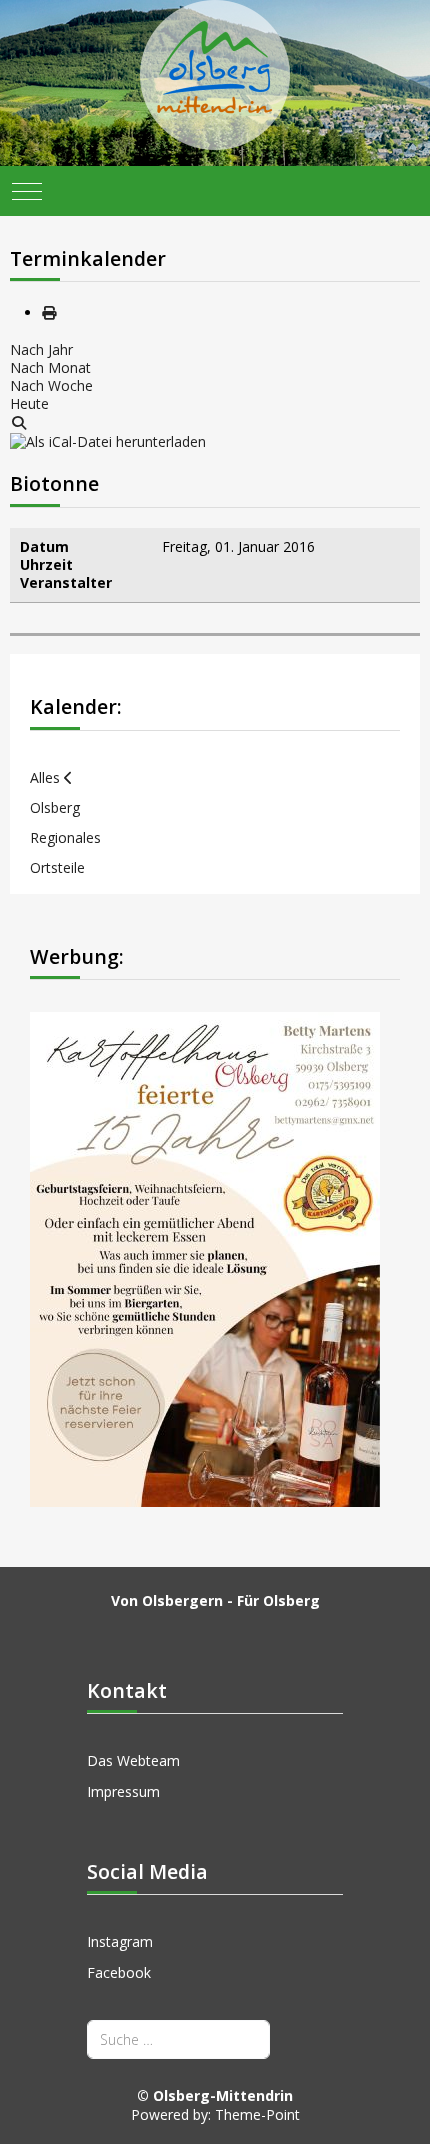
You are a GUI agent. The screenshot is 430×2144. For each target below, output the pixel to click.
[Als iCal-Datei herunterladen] (108, 440)
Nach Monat (50, 367)
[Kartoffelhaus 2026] (205, 1257)
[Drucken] (49, 312)
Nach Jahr (41, 349)
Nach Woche (51, 385)
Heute (29, 403)
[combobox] (178, 2039)
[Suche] (19, 422)
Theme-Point (257, 2114)
